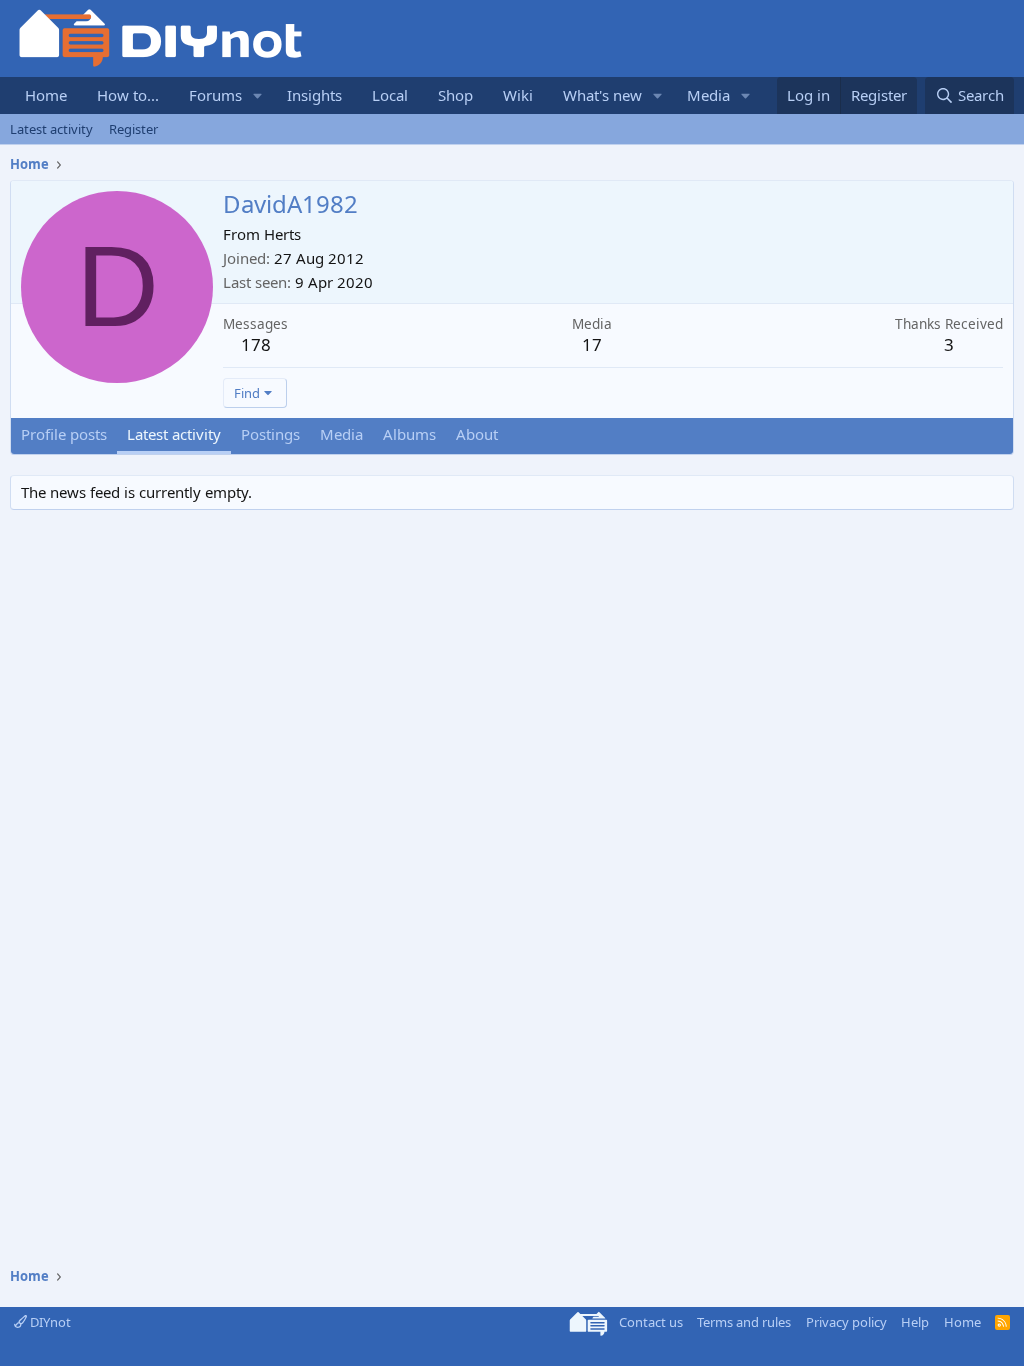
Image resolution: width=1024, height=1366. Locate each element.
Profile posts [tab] (64, 434)
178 (256, 344)
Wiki (518, 95)
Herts (282, 234)
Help (915, 1322)
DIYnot (49, 1322)
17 (592, 344)
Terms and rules (744, 1322)
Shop (455, 95)
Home (46, 95)
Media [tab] (341, 434)
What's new (602, 95)
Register (133, 129)
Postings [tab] (270, 434)
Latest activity (51, 129)
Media (708, 95)
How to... (128, 95)
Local (390, 95)
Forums (215, 95)
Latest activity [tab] (174, 434)
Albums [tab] (409, 434)
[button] (258, 95)
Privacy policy (846, 1322)
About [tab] (477, 434)
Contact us (651, 1322)
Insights (314, 95)
